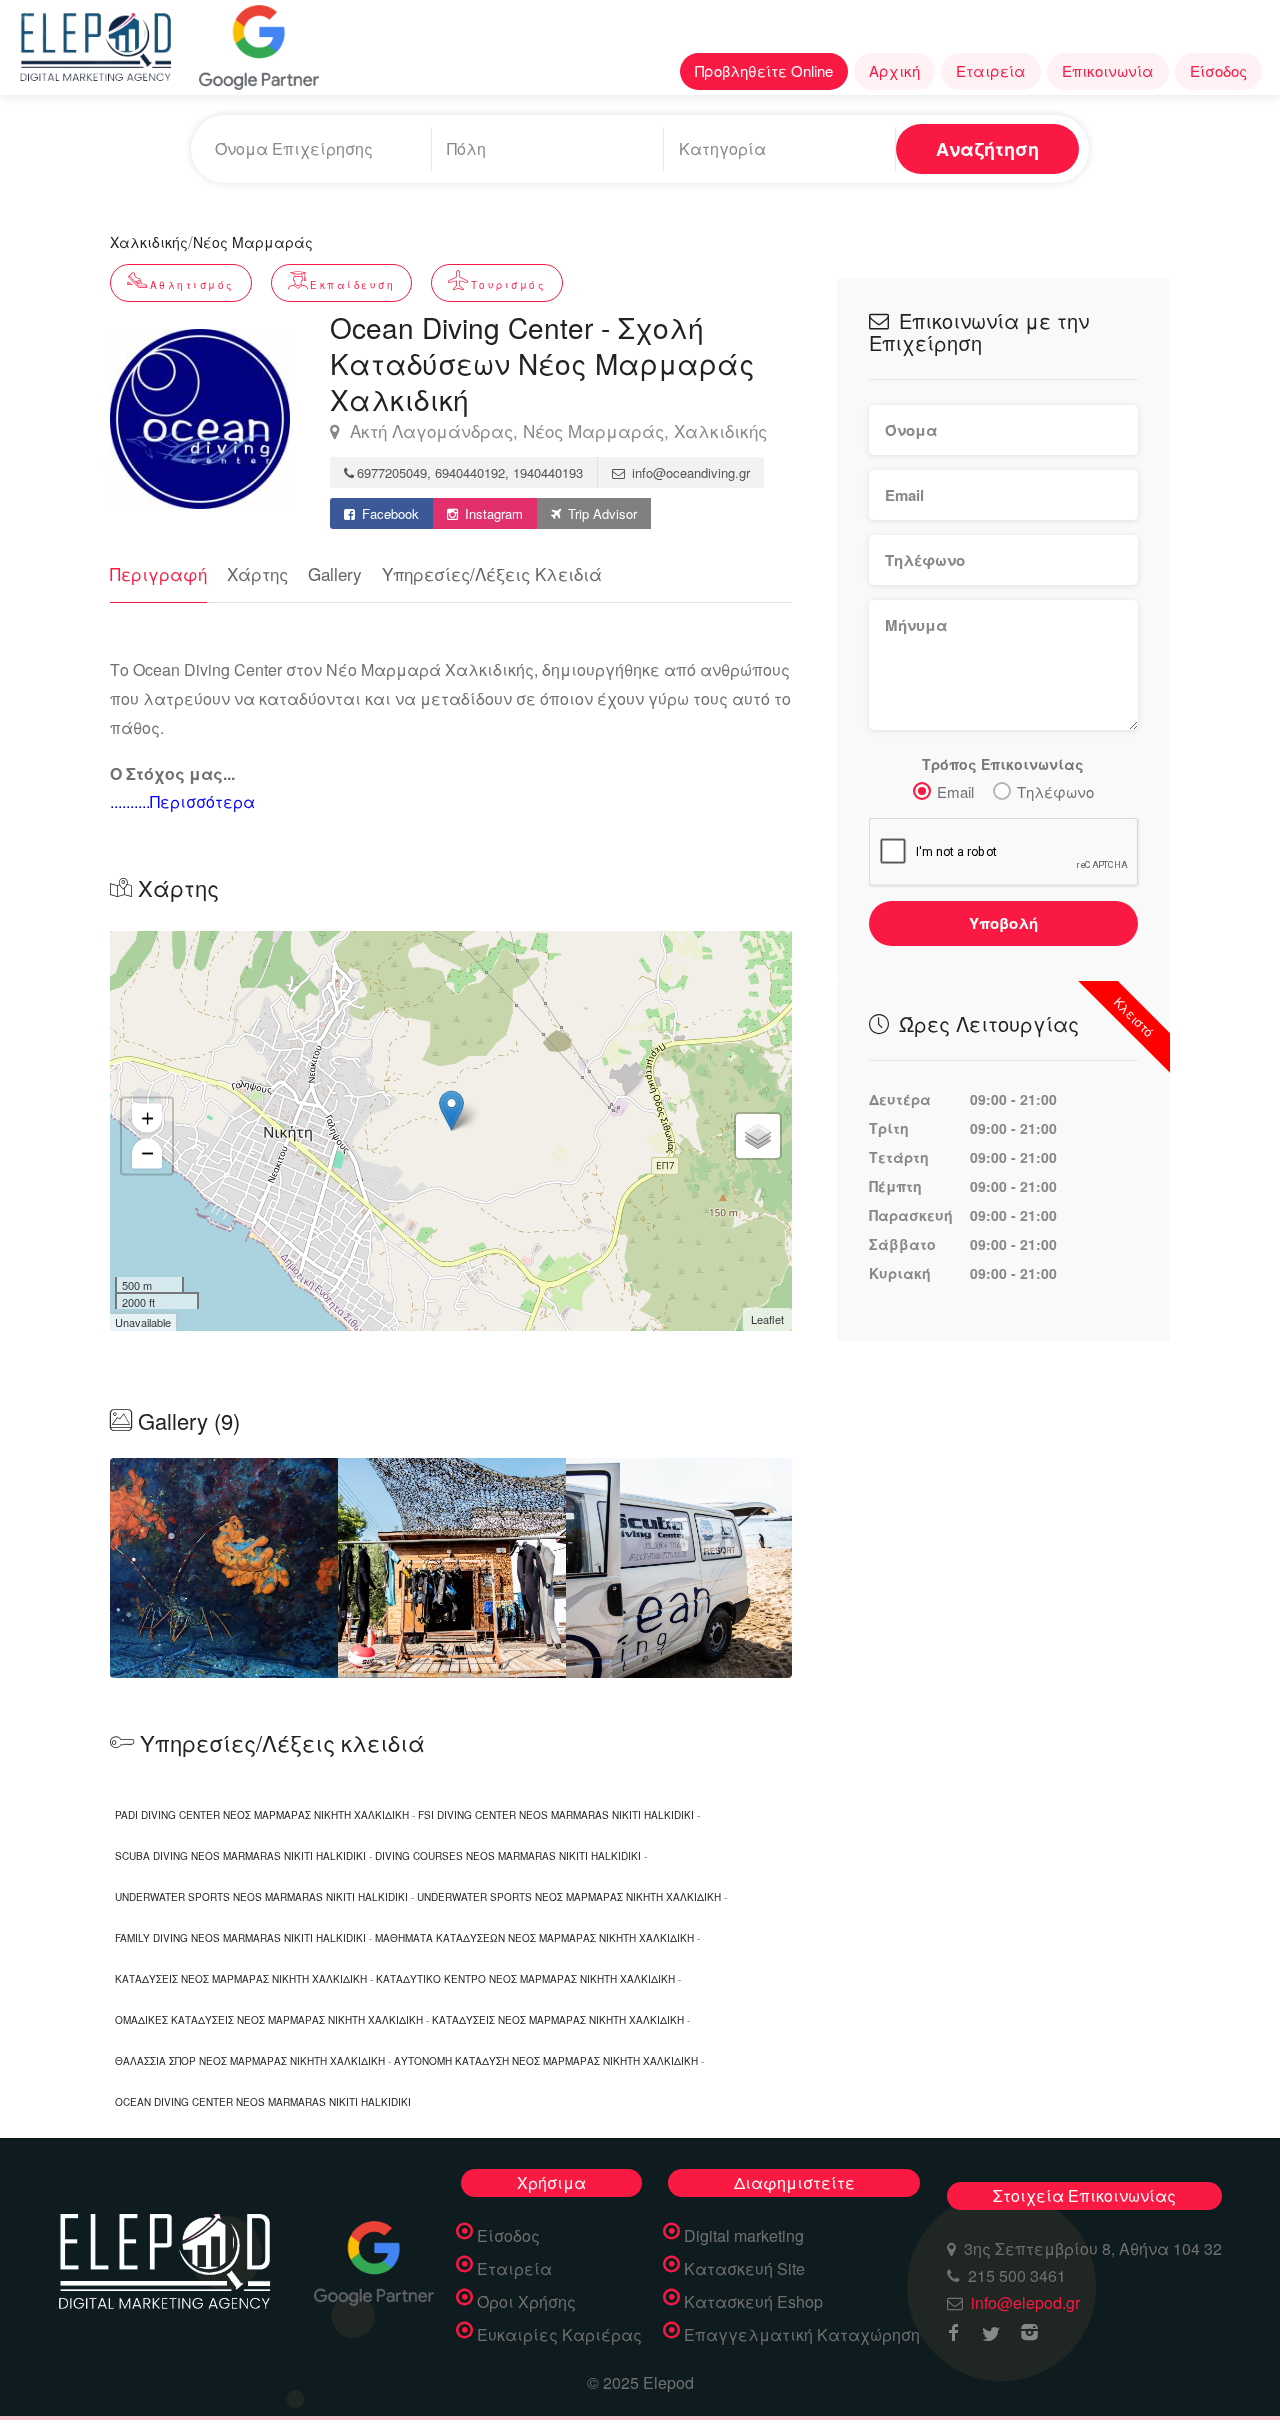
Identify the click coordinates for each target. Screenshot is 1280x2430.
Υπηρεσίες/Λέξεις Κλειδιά (492, 573)
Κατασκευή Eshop (753, 2302)
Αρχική (894, 70)
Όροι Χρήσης (526, 2302)
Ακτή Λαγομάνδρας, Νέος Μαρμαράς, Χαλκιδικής (556, 431)
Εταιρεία (991, 70)
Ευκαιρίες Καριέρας (559, 2335)
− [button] (147, 1152)
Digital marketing (744, 2236)
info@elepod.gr (1025, 2302)
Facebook (388, 513)
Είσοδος (1218, 70)
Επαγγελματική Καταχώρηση (802, 2335)
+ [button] (147, 1117)
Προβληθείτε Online (764, 70)
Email (955, 791)
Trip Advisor (600, 513)
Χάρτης (257, 573)
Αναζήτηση (987, 149)
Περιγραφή (158, 573)
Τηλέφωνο (1055, 791)
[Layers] (758, 1136)
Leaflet (767, 1319)
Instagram (492, 513)
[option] (452, 1568)
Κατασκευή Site (744, 2269)
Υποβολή (1003, 923)
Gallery (335, 573)
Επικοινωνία (1108, 70)
